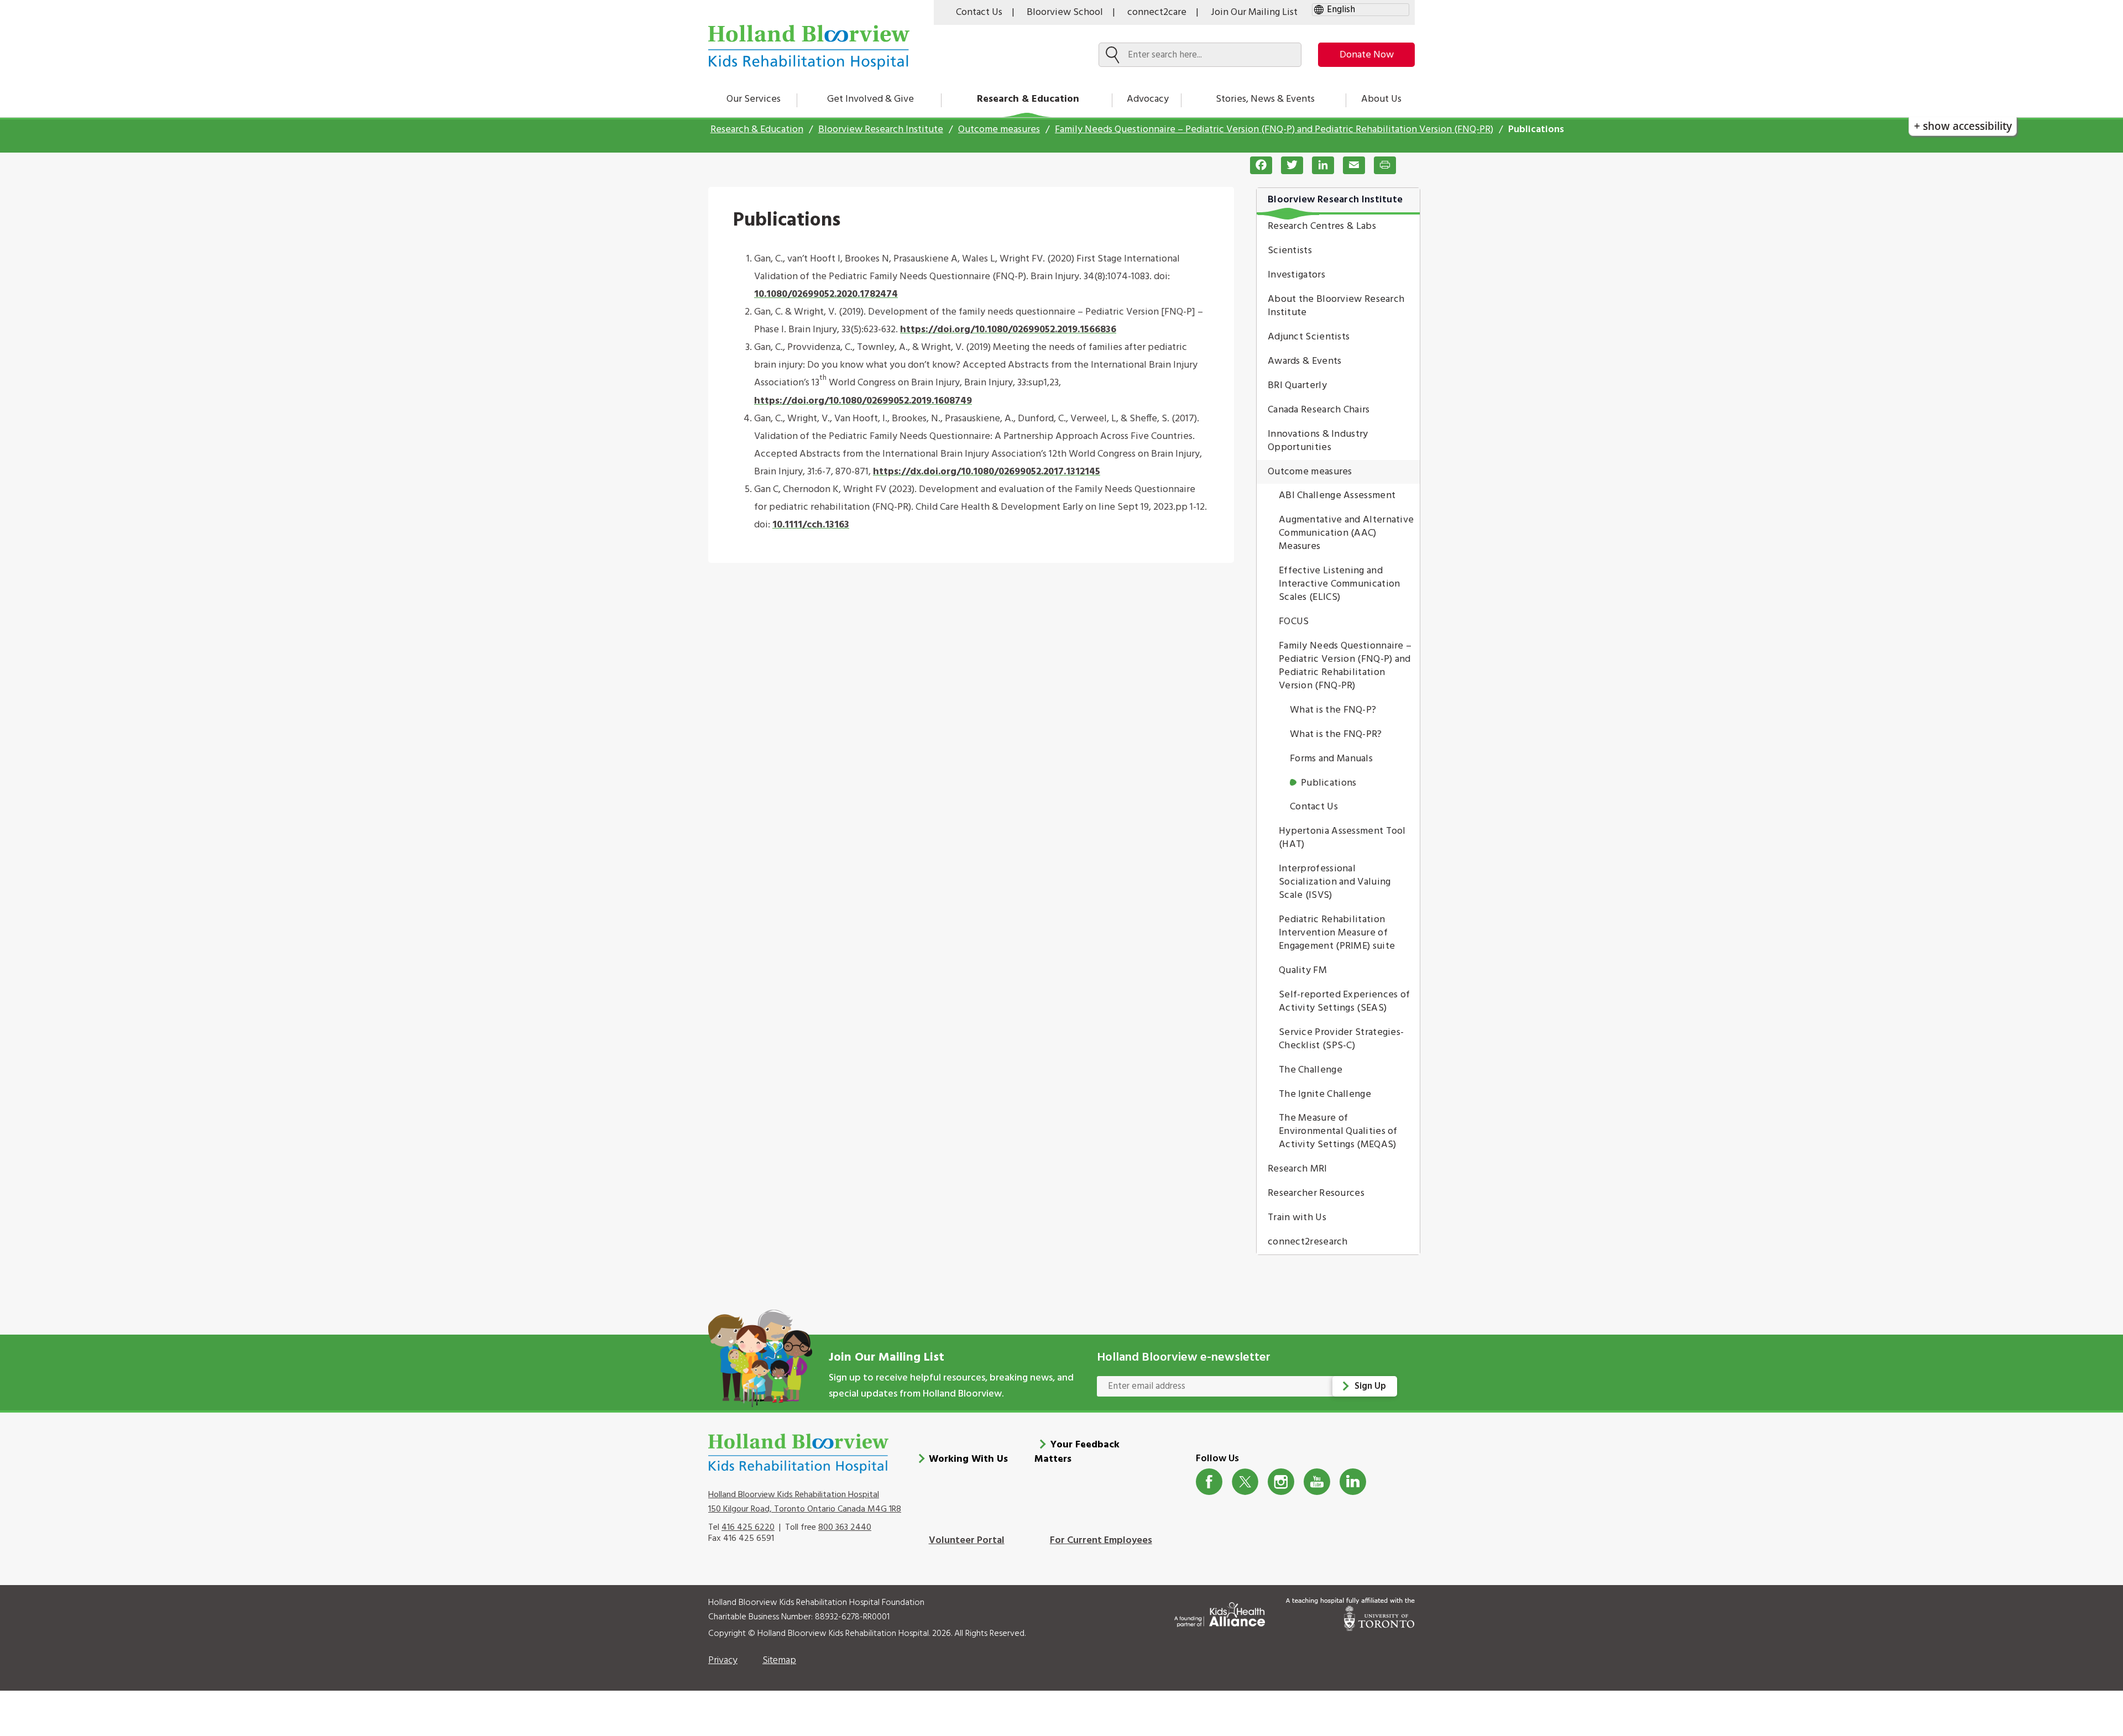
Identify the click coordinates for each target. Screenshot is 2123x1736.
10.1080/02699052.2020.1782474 (826, 294)
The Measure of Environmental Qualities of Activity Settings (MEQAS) (1338, 1131)
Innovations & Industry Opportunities (1318, 441)
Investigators (1296, 275)
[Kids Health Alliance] (1220, 1612)
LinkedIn (1353, 1482)
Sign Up (1370, 1386)
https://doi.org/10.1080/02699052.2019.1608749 (863, 401)
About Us (1381, 99)
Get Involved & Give (870, 99)
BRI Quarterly (1297, 386)
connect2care (1157, 12)
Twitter (1245, 1482)
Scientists (1290, 251)
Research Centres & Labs (1322, 226)
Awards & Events (1305, 361)
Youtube (1317, 1482)
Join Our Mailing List (1254, 12)
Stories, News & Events (1265, 99)
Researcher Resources (1316, 1193)
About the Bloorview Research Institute (1336, 306)
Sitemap (779, 1661)
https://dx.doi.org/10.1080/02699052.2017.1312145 (987, 472)
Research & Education (1028, 99)
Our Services (754, 99)
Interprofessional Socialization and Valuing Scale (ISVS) (1335, 882)
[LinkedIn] (1319, 165)
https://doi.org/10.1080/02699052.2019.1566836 (1008, 330)
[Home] (809, 47)
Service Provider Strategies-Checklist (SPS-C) (1341, 1039)
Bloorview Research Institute (881, 130)
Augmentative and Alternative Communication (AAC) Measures (1346, 533)
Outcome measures (999, 130)
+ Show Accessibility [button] (1963, 126)
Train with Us (1297, 1218)
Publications (1329, 783)
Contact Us (979, 12)
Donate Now (1367, 55)
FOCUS (1294, 622)
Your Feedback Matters (1077, 1452)
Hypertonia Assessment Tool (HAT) (1342, 838)
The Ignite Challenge (1325, 1094)
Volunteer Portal (967, 1541)
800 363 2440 (845, 1528)
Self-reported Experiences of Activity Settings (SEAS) (1344, 1002)
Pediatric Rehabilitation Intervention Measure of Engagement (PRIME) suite (1337, 933)
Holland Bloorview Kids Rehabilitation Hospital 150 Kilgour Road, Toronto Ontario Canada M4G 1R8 (805, 1502)
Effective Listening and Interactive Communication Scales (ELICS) (1340, 584)
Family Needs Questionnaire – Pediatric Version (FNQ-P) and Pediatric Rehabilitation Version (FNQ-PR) (1274, 130)
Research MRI (1298, 1169)
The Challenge (1311, 1070)
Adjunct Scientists (1309, 337)
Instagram (1281, 1482)
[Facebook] (1257, 165)
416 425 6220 (748, 1528)
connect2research (1308, 1242)
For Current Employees (1101, 1541)
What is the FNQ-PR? (1336, 734)
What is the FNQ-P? (1333, 710)
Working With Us (968, 1459)
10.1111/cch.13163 (811, 525)
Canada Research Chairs (1319, 410)
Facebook (1209, 1482)
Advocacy (1148, 99)
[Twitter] (1288, 165)
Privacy (723, 1661)
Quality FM (1303, 971)
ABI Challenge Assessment (1337, 496)
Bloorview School (1065, 12)
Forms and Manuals (1331, 759)
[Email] (1350, 165)
